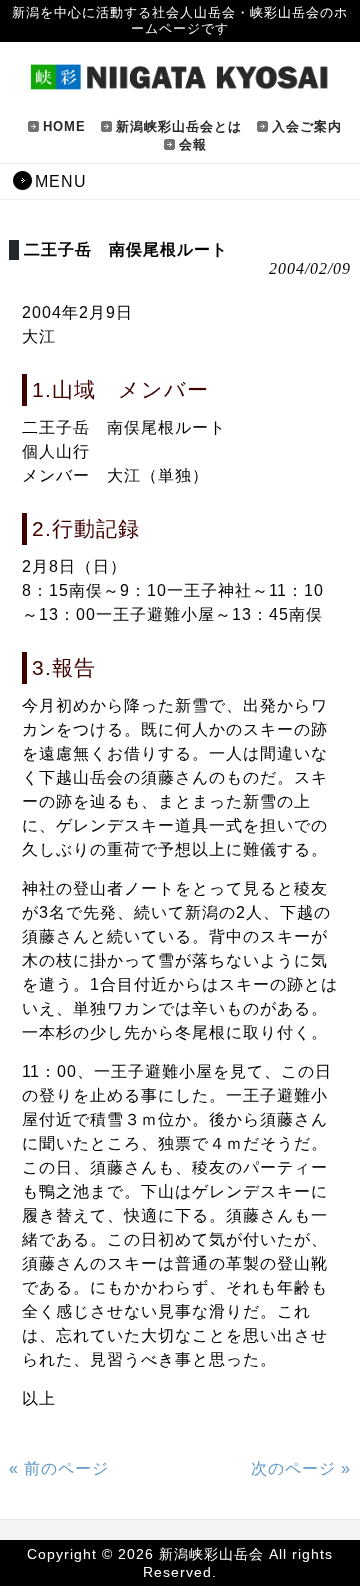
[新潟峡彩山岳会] (180, 82)
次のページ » (301, 1468)
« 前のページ (59, 1468)
